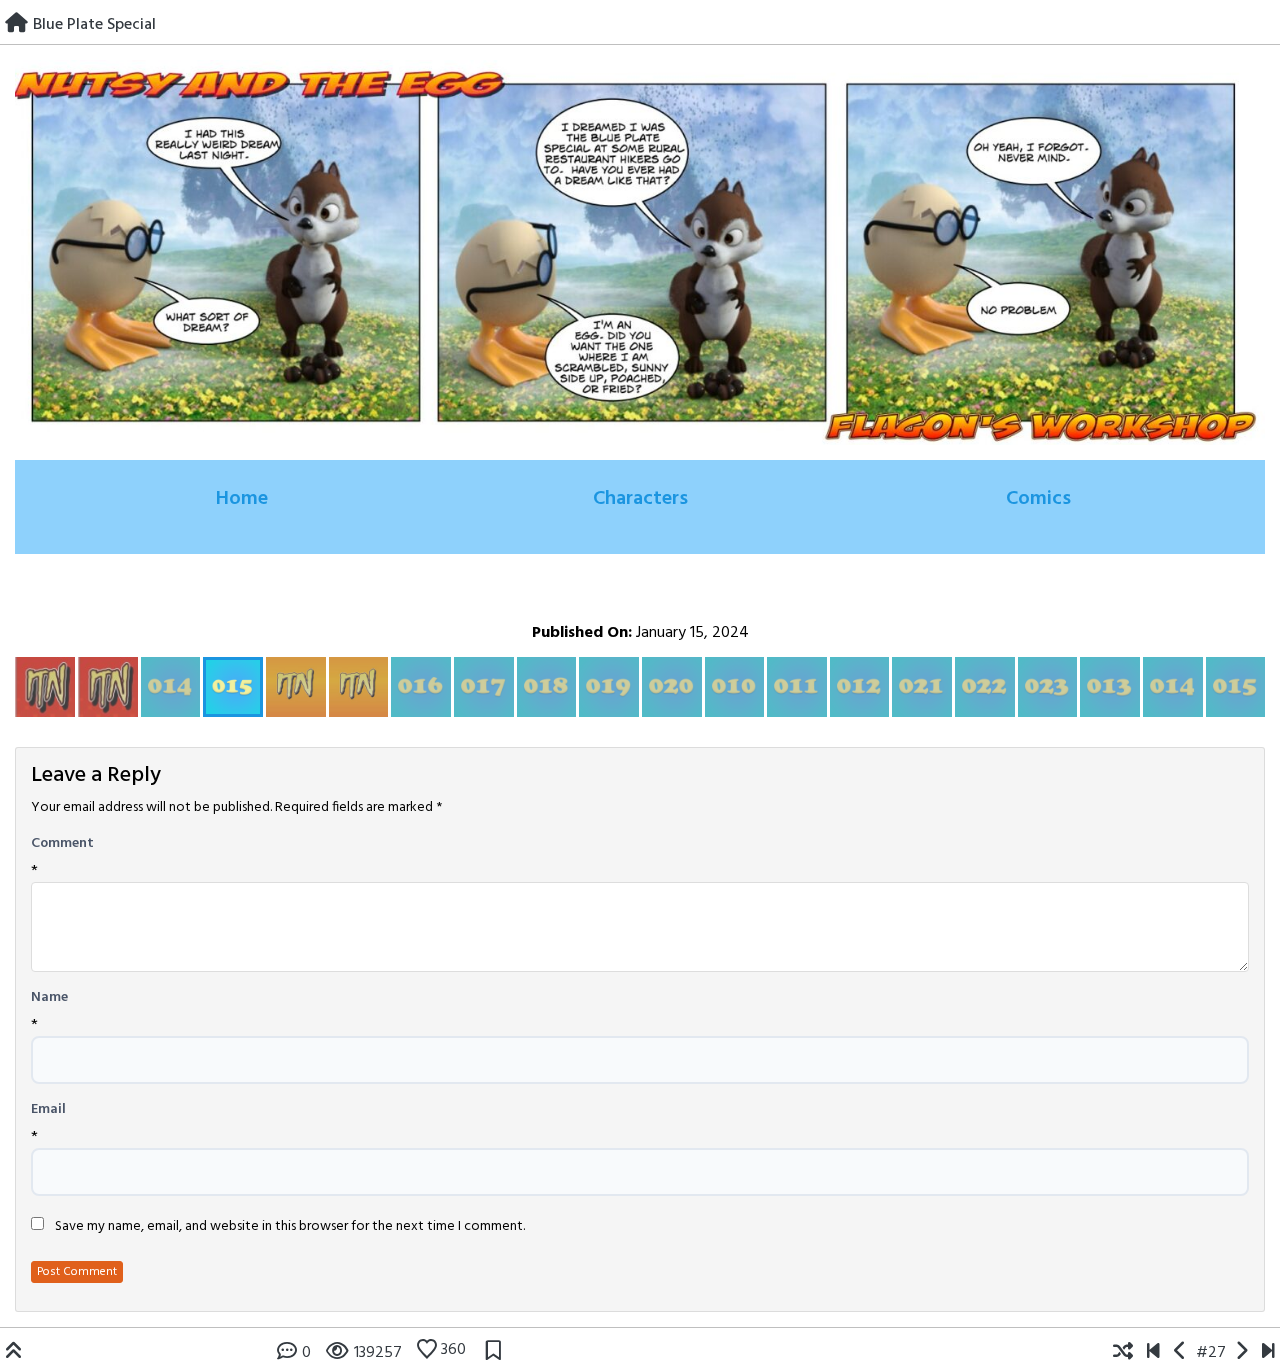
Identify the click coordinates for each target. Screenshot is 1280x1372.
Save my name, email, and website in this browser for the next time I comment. (290, 1227)
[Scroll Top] (14, 1353)
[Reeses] (1241, 1353)
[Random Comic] (1123, 1353)
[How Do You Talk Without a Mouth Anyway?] (1180, 1353)
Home (242, 499)
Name (49, 998)
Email (48, 1110)
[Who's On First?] (1268, 1353)
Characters (640, 499)
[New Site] (1153, 1353)
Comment (62, 844)
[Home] (16, 25)
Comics (1038, 499)
